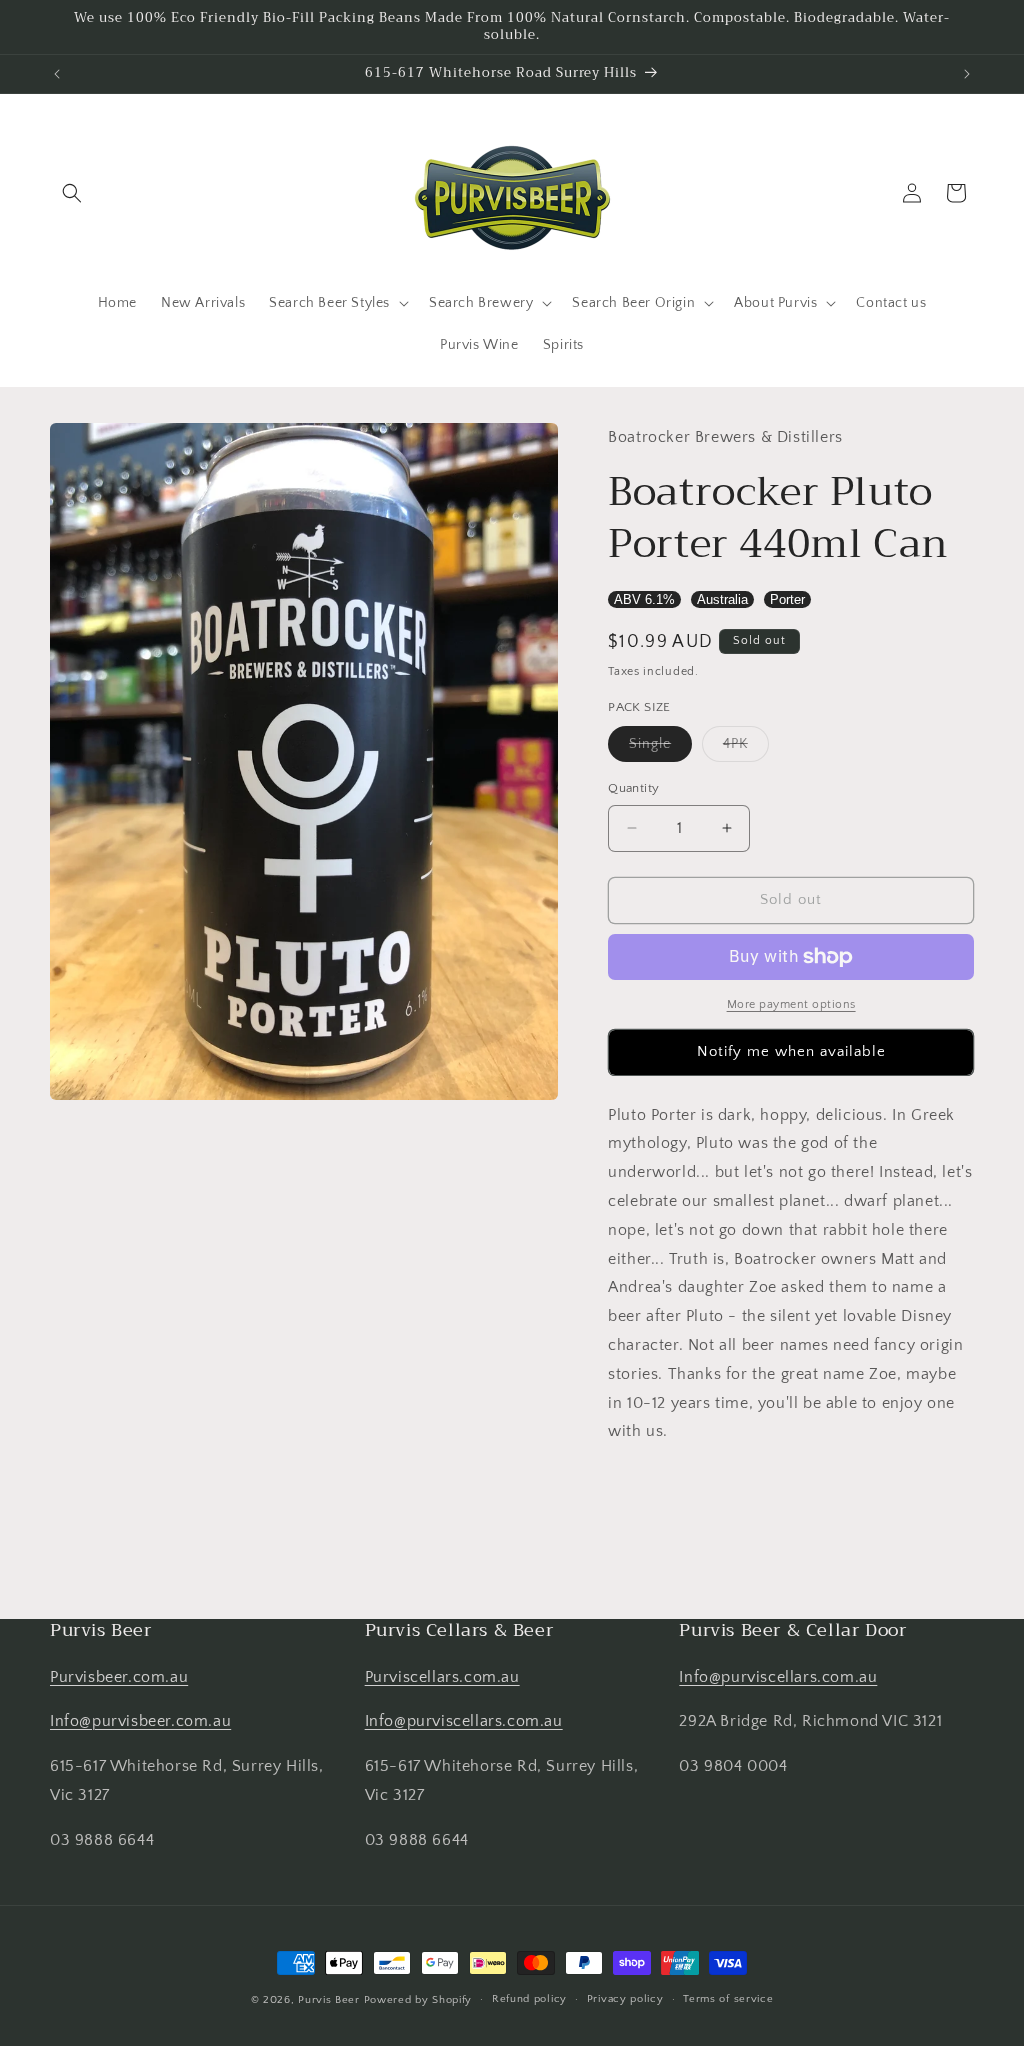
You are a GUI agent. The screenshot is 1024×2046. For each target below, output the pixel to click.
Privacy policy (625, 1999)
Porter (787, 599)
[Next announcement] (967, 74)
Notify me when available (791, 1051)
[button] (72, 193)
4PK (746, 748)
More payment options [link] (791, 1004)
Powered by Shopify (418, 2000)
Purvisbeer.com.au (119, 1677)
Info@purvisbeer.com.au (140, 1721)
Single (660, 748)
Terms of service (728, 1999)
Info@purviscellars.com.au (464, 1721)
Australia (722, 599)
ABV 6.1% (644, 599)
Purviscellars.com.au (442, 1677)
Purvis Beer (329, 2000)
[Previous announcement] (57, 74)
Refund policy (529, 1999)
